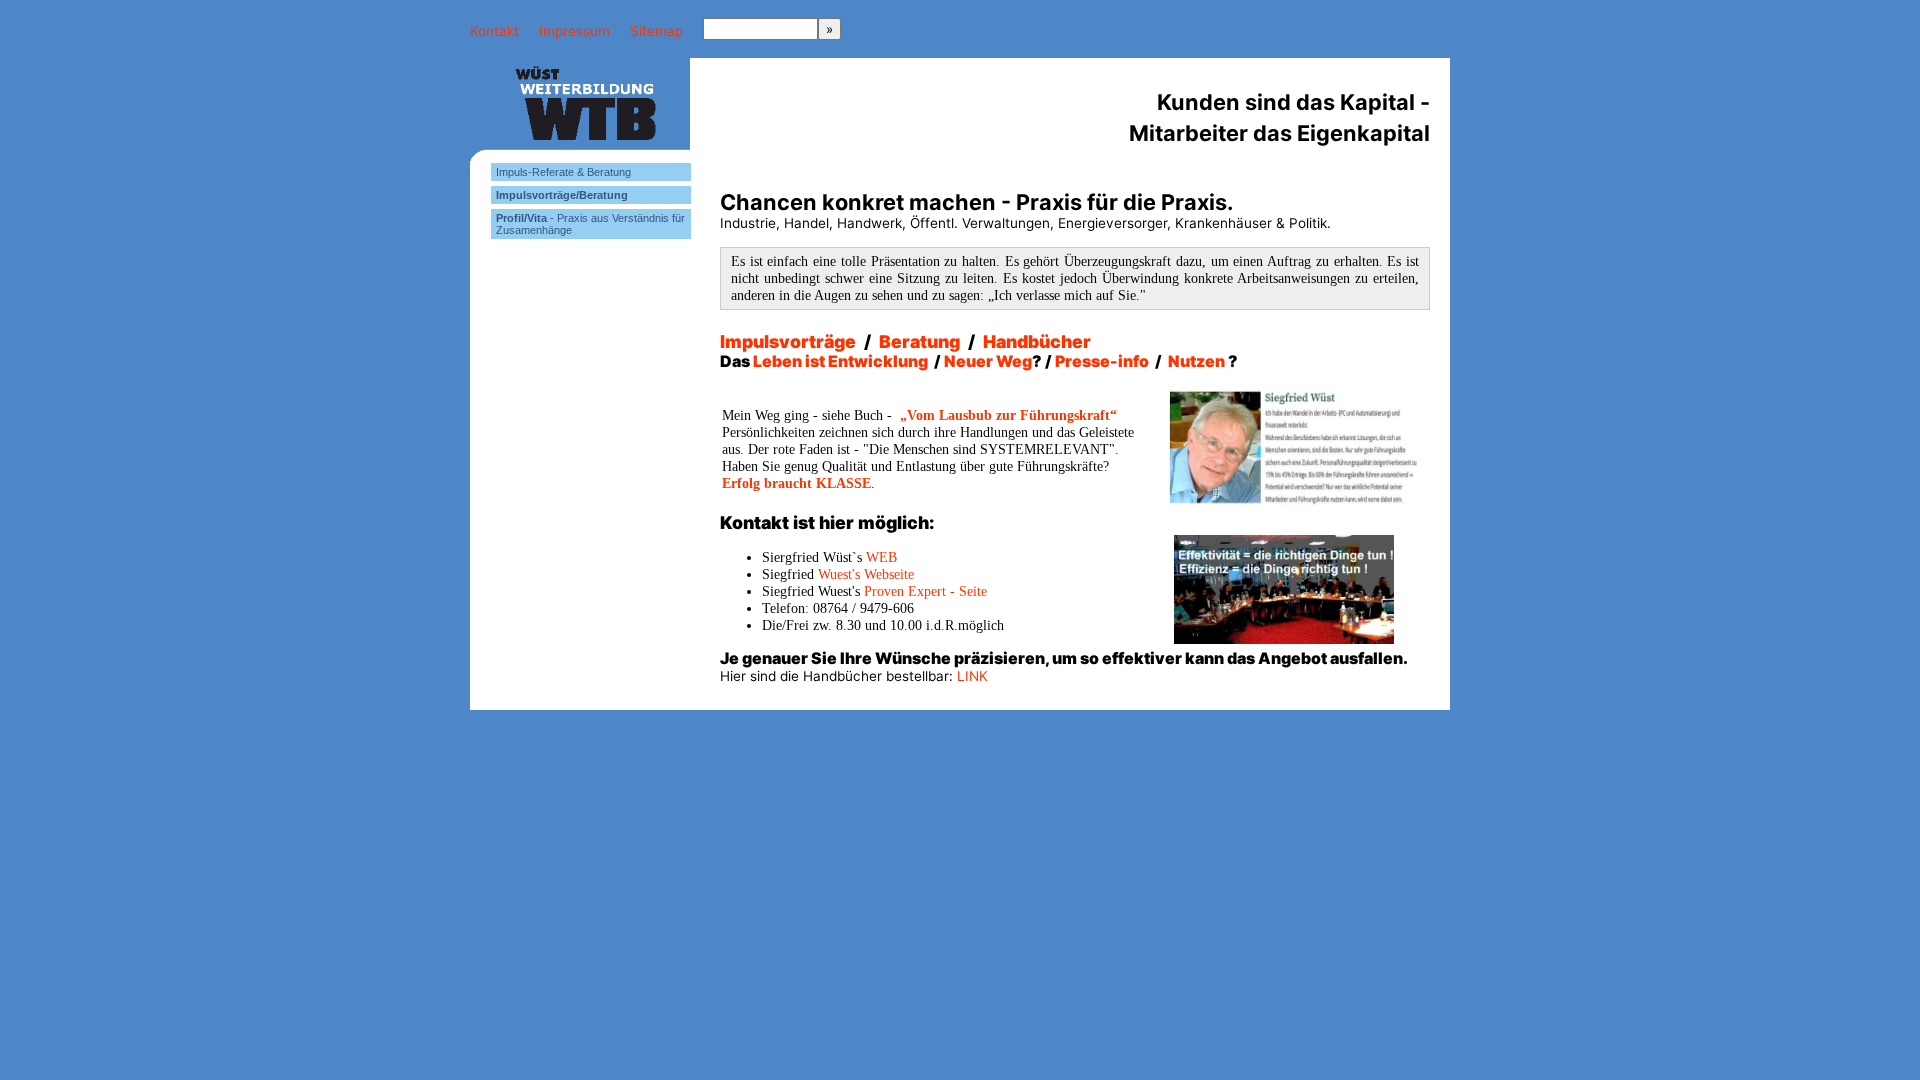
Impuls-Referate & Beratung (563, 172)
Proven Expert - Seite (925, 591)
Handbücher (1037, 341)
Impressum (574, 31)
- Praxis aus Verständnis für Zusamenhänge (590, 224)
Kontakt (494, 31)
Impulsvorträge (788, 341)
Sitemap (656, 31)
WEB (881, 557)
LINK (972, 676)
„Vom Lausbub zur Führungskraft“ (1008, 415)
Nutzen (1196, 361)
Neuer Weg (988, 361)
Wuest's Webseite (866, 574)
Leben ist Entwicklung (840, 361)
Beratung (919, 341)
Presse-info (1103, 361)
